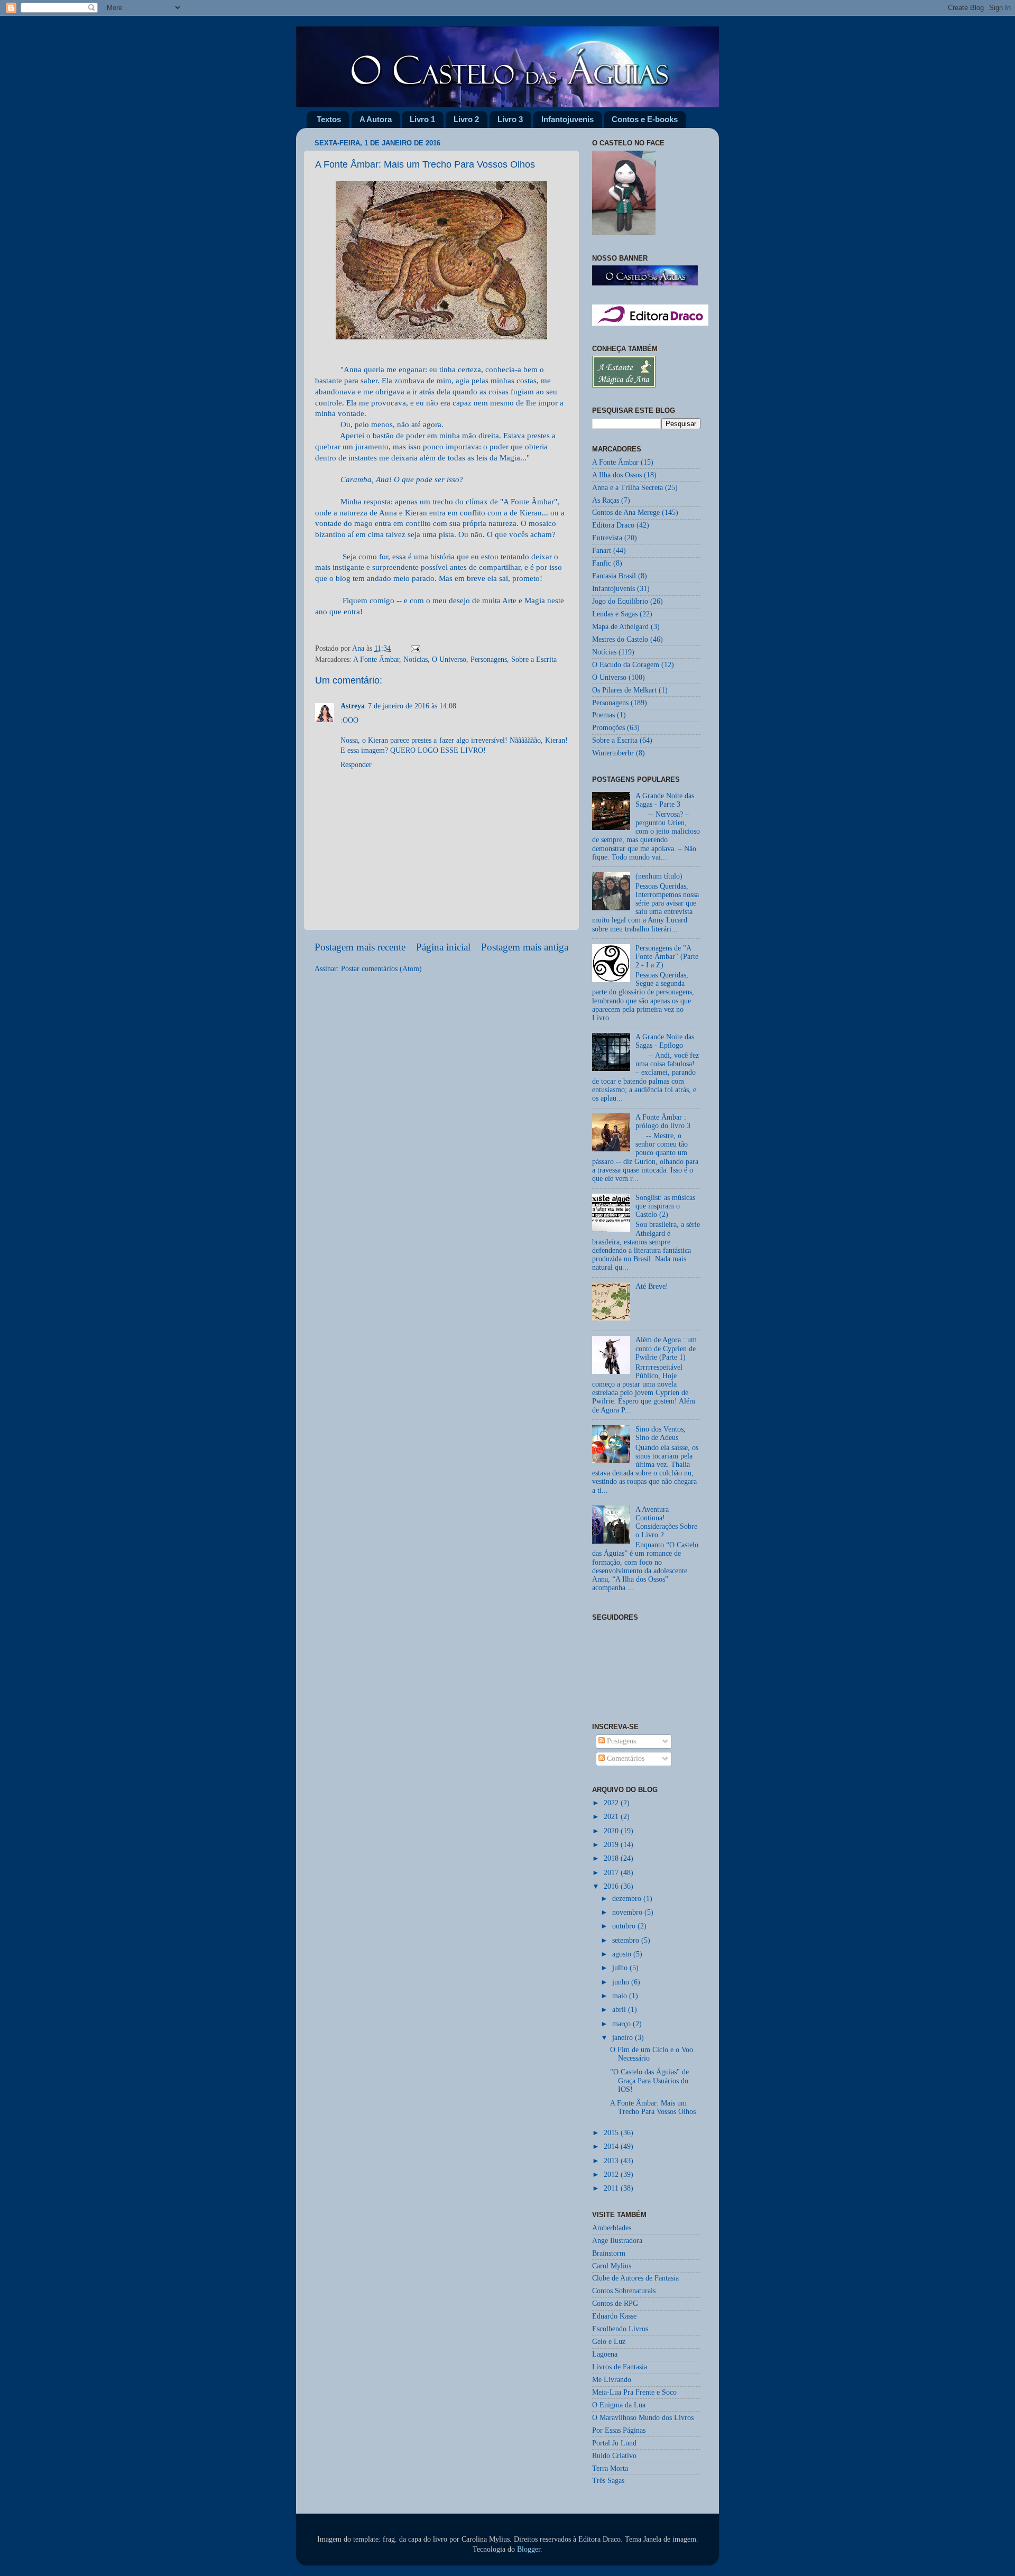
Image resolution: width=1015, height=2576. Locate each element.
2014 (612, 2146)
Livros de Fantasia (620, 2367)
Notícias (416, 659)
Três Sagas (608, 2481)
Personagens (489, 659)
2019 (612, 1845)
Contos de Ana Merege (626, 513)
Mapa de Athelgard (620, 627)
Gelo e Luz (609, 2342)
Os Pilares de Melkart (624, 690)
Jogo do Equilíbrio (620, 601)
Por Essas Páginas (619, 2430)
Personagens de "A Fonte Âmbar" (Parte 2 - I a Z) (667, 957)
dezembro (628, 1899)
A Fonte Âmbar (376, 659)
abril (620, 2010)
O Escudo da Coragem (626, 665)
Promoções (608, 728)
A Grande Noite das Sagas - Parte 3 (665, 800)
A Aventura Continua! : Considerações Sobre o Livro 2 (666, 1522)
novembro (628, 1912)
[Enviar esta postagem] (415, 648)
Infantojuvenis (568, 119)
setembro (627, 1940)
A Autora (376, 119)
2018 (612, 1858)
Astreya (353, 706)
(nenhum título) (659, 876)
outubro (625, 1926)
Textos (329, 119)
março (622, 2024)
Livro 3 (510, 119)
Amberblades (612, 2228)
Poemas (603, 715)
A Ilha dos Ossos (617, 475)
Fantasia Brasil (614, 576)
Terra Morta (610, 2468)
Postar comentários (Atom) (381, 969)
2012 (612, 2175)
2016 (612, 1886)
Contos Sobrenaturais (624, 2291)
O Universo (449, 659)
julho (621, 1968)
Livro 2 (466, 119)
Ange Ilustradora (617, 2241)
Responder (356, 765)
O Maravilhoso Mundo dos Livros (643, 2418)
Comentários (625, 1758)
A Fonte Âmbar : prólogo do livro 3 (663, 1121)
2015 (612, 2133)
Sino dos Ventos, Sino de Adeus (661, 1433)
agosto (623, 1954)
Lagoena (605, 2354)
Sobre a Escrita (534, 659)
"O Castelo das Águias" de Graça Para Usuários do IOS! (649, 2080)
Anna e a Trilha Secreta (628, 488)
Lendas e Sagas (615, 614)
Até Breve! (652, 1286)
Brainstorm (609, 2253)
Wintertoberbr (613, 753)
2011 (612, 2188)
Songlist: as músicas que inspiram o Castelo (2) (665, 1206)
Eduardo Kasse (614, 2316)
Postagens (620, 1741)
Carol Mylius (612, 2266)
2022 (612, 1803)
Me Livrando (612, 2380)
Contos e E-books (645, 119)
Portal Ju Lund (614, 2443)
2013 (612, 2161)
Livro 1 (422, 119)
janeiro (624, 2038)
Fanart (602, 551)
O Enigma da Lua (619, 2405)
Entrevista (607, 538)
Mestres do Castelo (620, 639)
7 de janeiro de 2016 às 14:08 (412, 706)
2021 (612, 1817)
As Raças (606, 500)
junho (622, 1982)
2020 (612, 1831)
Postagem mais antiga (525, 947)
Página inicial (443, 947)
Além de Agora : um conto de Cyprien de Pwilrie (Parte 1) (666, 1348)
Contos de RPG (615, 2303)
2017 (612, 1873)
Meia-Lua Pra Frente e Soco (634, 2392)
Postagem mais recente (360, 947)
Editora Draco (613, 525)
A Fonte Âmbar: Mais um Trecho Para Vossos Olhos (653, 2107)
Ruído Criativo (614, 2456)
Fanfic (602, 563)
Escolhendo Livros (620, 2329)
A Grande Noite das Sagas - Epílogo (665, 1041)
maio (621, 1996)
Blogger (529, 2549)
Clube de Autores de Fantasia (635, 2278)
